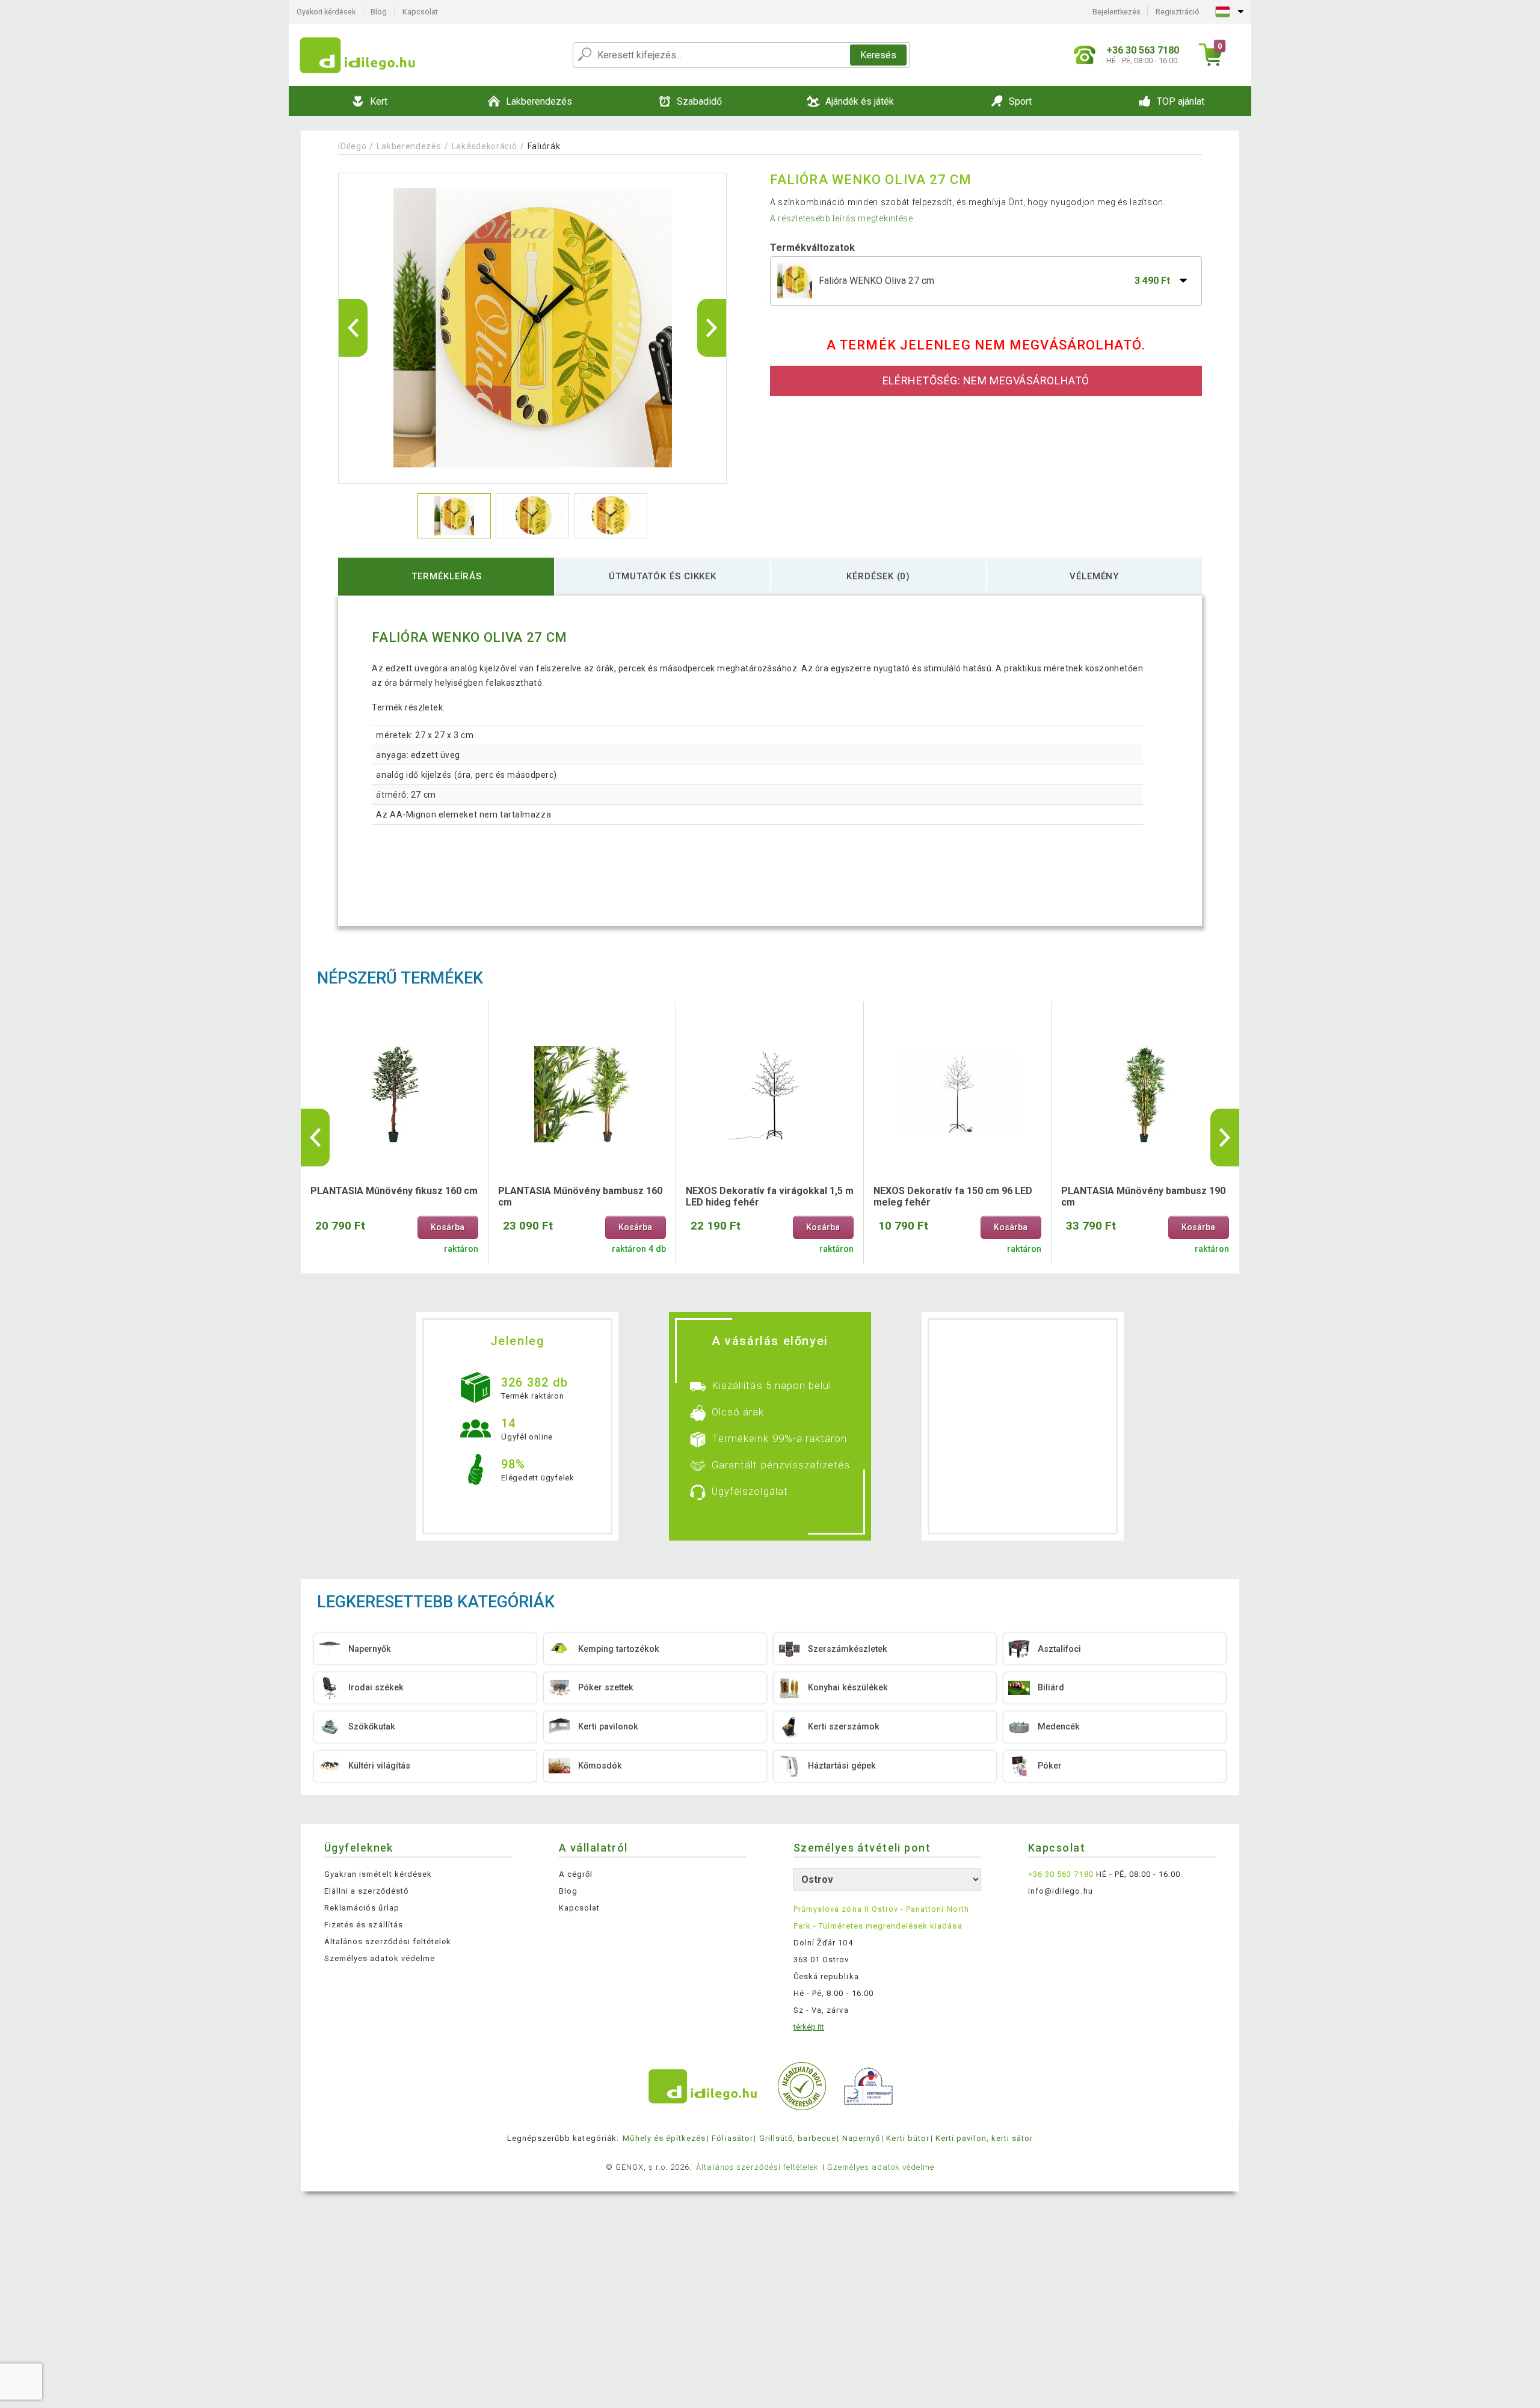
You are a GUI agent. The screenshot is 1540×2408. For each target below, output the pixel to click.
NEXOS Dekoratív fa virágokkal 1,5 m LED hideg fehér (770, 1196)
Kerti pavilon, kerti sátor (984, 2138)
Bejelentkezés (1116, 12)
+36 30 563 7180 (1061, 1874)
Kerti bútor (907, 2138)
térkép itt (809, 2027)
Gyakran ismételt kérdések (378, 1874)
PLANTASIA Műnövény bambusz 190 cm (1143, 1196)
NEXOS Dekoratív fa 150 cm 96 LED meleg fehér (953, 1196)
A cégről (576, 1874)
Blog (379, 12)
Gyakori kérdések (326, 12)
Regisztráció (1178, 12)
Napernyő (861, 2138)
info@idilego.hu (1061, 1891)
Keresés (878, 55)
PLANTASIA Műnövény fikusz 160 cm (394, 1191)
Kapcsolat (420, 12)
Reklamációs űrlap (362, 1908)
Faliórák (544, 146)
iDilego (352, 146)
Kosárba (448, 1227)
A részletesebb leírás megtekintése (842, 218)
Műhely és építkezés (664, 2138)
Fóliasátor (732, 2138)
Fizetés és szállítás (364, 1925)
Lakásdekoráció (485, 146)
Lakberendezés (409, 146)
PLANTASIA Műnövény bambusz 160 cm (580, 1196)
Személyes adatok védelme (380, 1958)
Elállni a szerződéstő (366, 1891)
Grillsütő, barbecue (798, 2138)
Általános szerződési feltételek (388, 1941)
